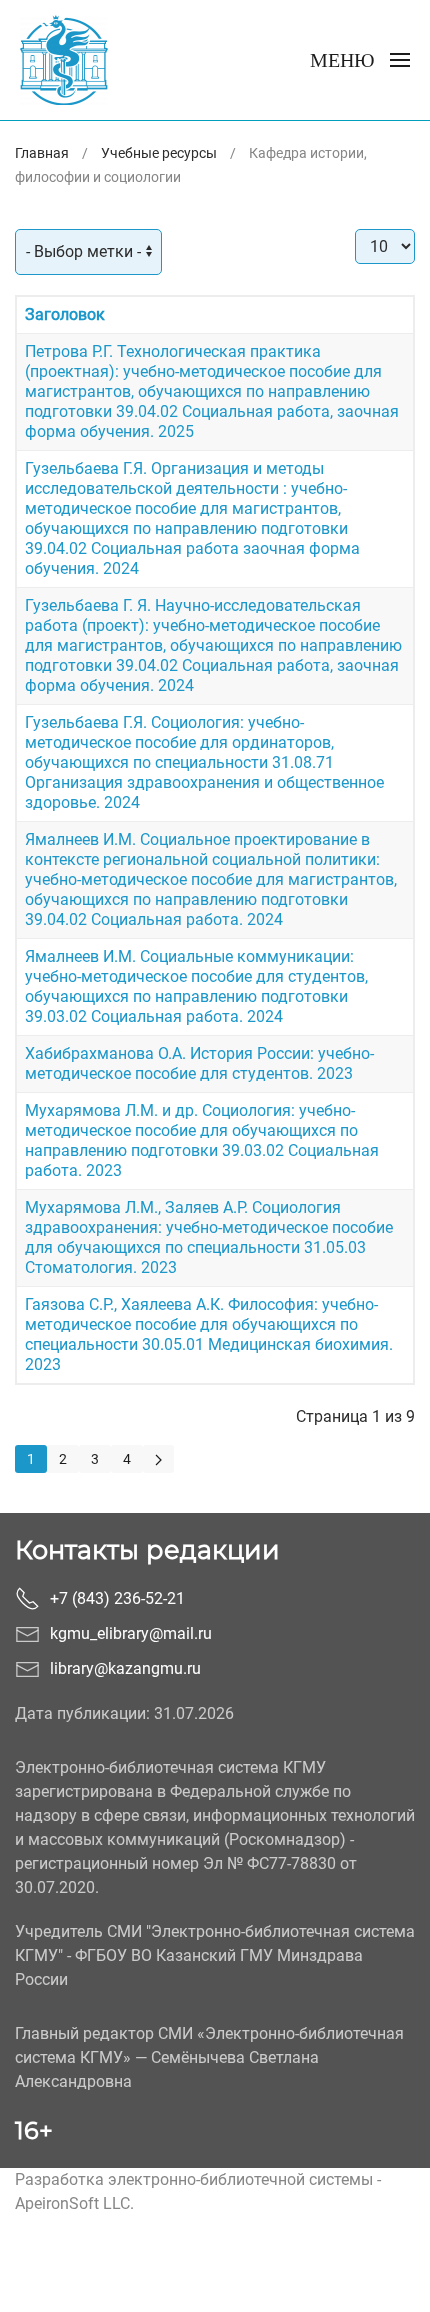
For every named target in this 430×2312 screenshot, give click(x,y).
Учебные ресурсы (159, 153)
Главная (42, 153)
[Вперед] (158, 1459)
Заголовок (65, 314)
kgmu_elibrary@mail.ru (131, 1633)
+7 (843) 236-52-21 (117, 1598)
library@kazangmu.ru (125, 1668)
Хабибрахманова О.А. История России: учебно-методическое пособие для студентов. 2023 (199, 1063)
